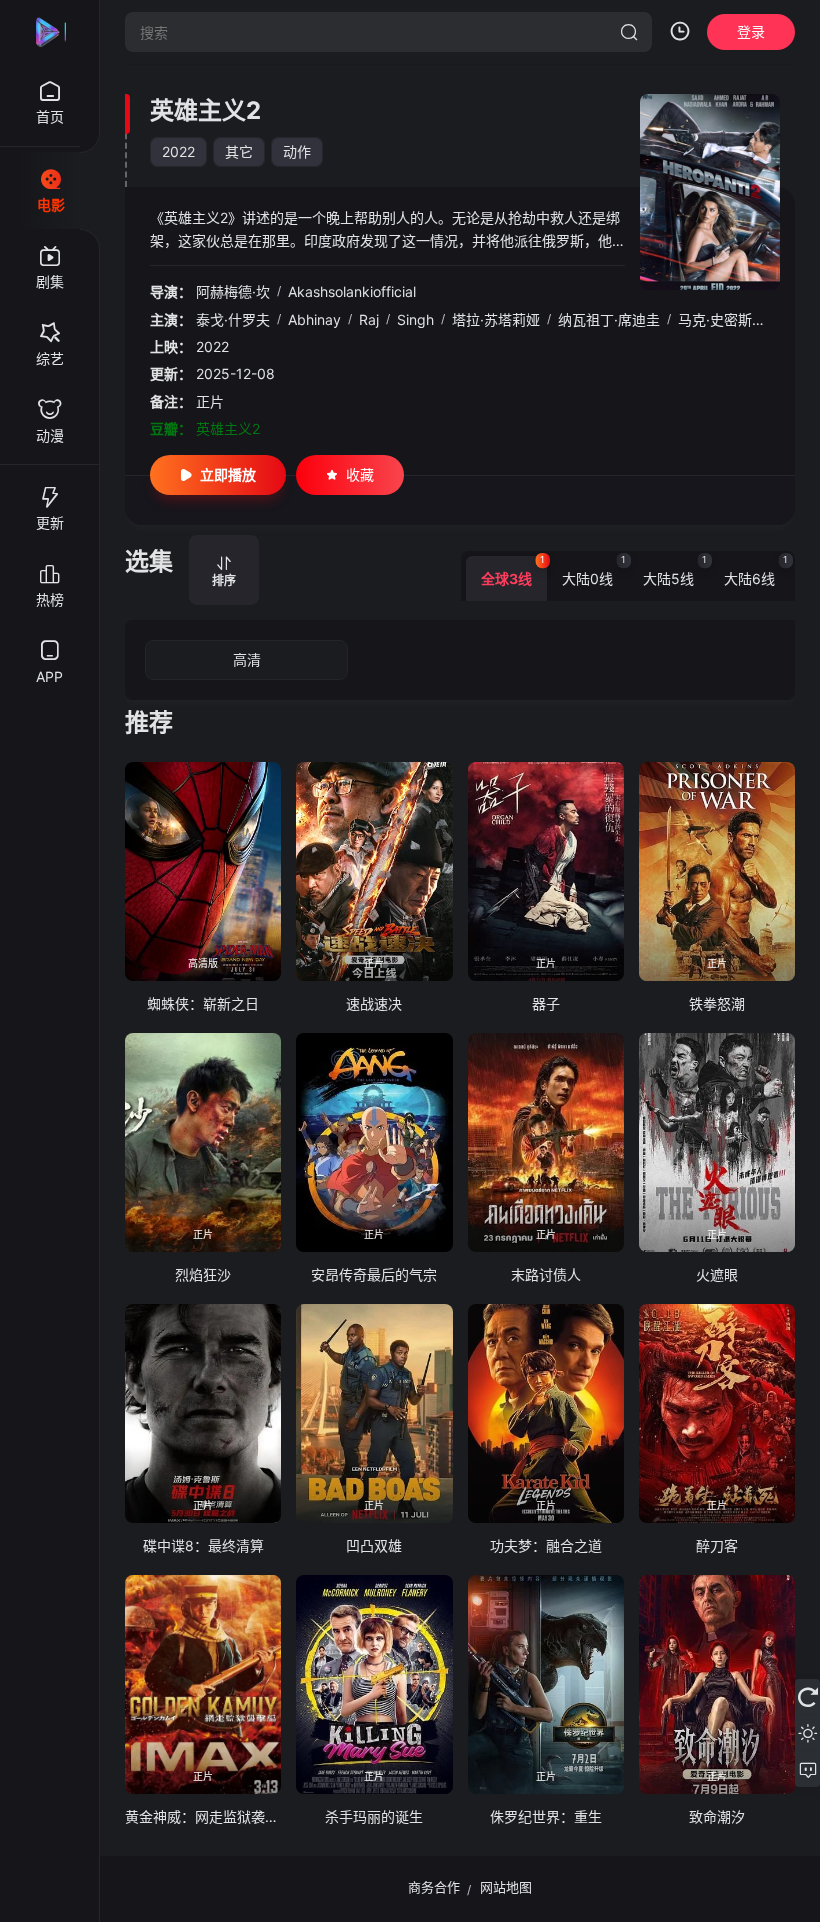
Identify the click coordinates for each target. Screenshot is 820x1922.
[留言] (807, 1769)
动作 (297, 151)
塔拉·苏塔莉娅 (496, 319)
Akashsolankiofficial (352, 291)
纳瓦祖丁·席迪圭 (609, 319)
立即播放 (228, 474)
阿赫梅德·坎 (233, 291)
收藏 (360, 474)
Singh (415, 319)
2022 (178, 151)
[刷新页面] (807, 1697)
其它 (239, 151)
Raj (369, 319)
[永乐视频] (50, 32)
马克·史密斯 (715, 319)
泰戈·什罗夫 (233, 319)
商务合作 (434, 1887)
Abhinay (314, 319)
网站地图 (506, 1887)
